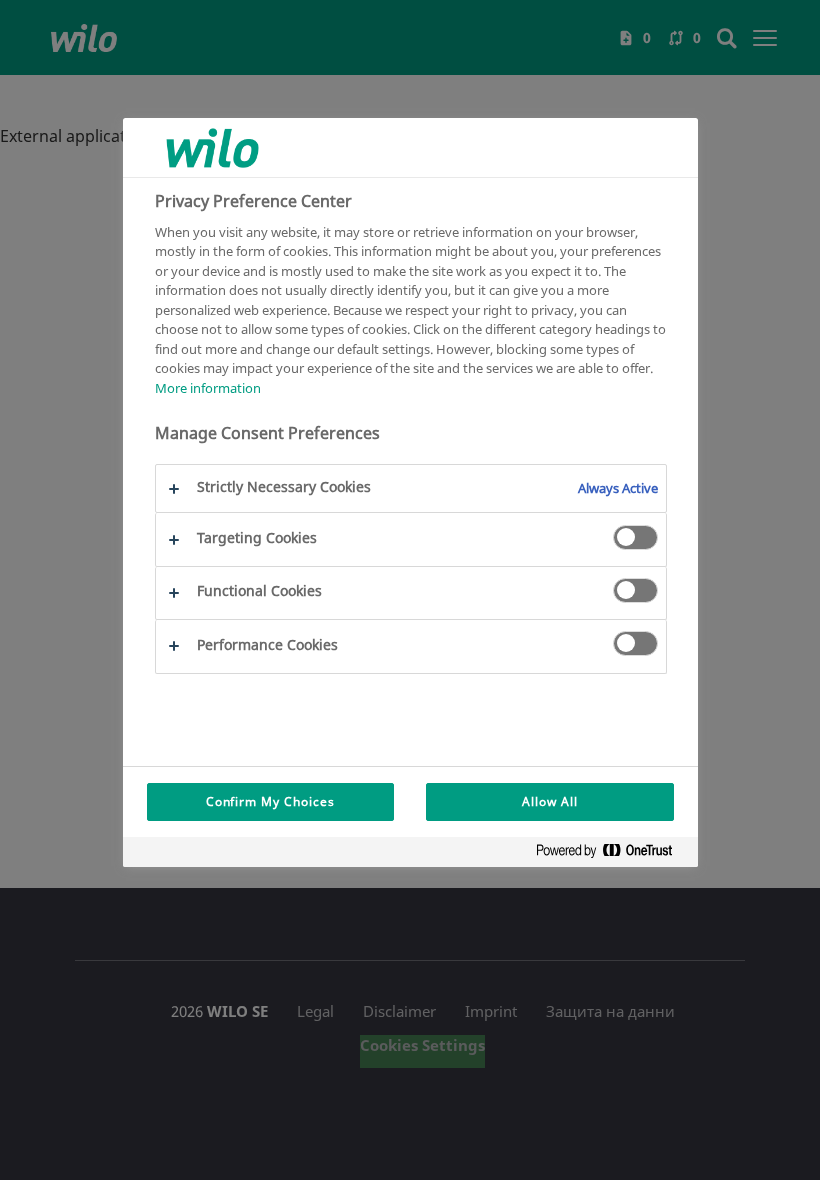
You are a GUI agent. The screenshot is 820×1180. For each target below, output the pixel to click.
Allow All (550, 801)
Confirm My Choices (270, 801)
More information (208, 388)
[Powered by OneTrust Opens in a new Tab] (612, 854)
